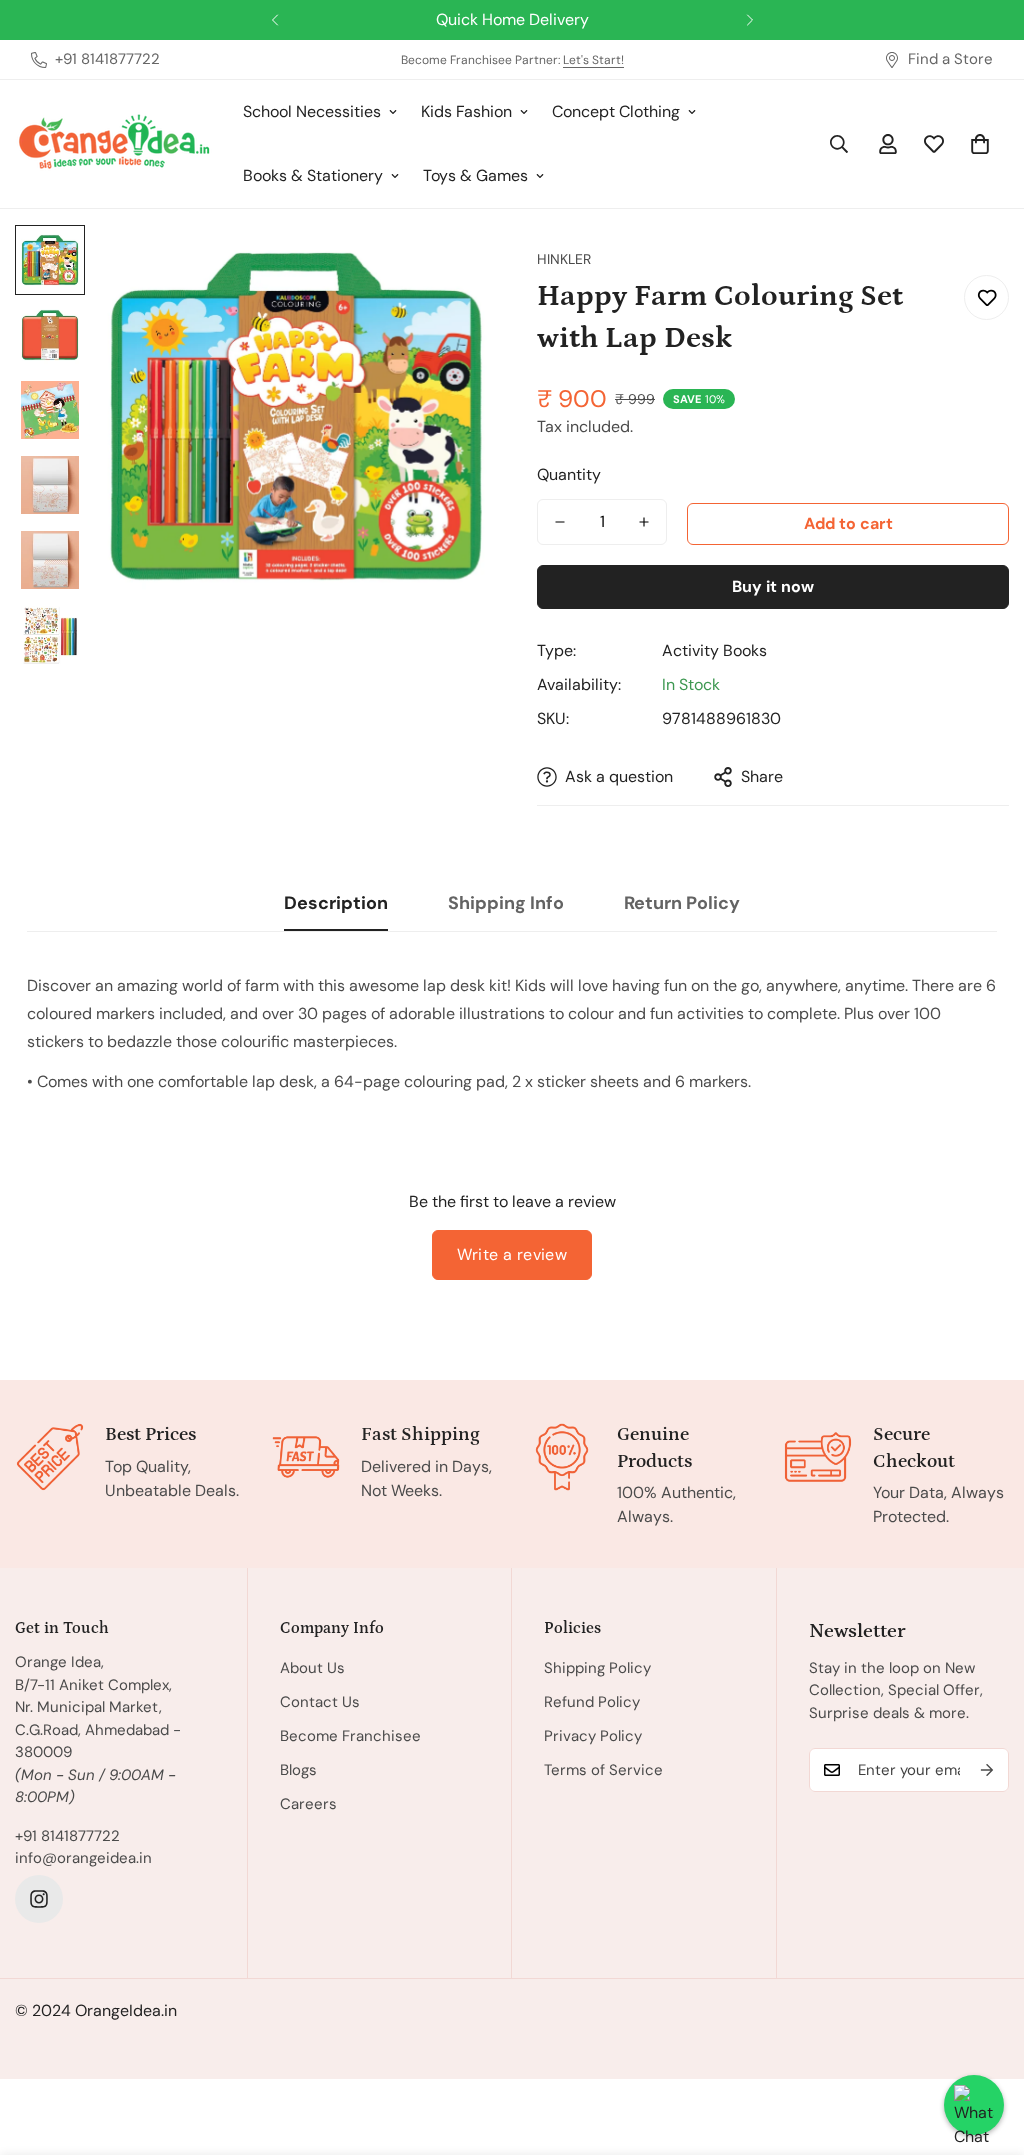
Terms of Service (603, 1770)
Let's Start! (593, 60)
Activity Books (714, 650)
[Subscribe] (987, 1770)
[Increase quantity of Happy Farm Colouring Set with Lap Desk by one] (644, 522)
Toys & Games (475, 175)
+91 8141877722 (67, 1836)
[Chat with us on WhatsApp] (974, 2105)
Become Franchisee (350, 1736)
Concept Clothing (616, 111)
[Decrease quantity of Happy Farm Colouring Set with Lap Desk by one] (560, 522)
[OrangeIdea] (115, 144)
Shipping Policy (597, 1668)
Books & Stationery (313, 175)
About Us (312, 1668)
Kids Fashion (466, 111)
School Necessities (312, 111)
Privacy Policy (593, 1736)
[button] (980, 144)
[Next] (749, 20)
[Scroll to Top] (985, 2046)
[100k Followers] (39, 1899)
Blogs (298, 1770)
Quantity (569, 474)
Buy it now (773, 586)
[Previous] (274, 20)
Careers (308, 1804)
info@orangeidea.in (83, 1858)
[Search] (839, 144)
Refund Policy (592, 1702)
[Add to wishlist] (986, 297)
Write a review (512, 1254)
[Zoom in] (444, 267)
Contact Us (320, 1702)
